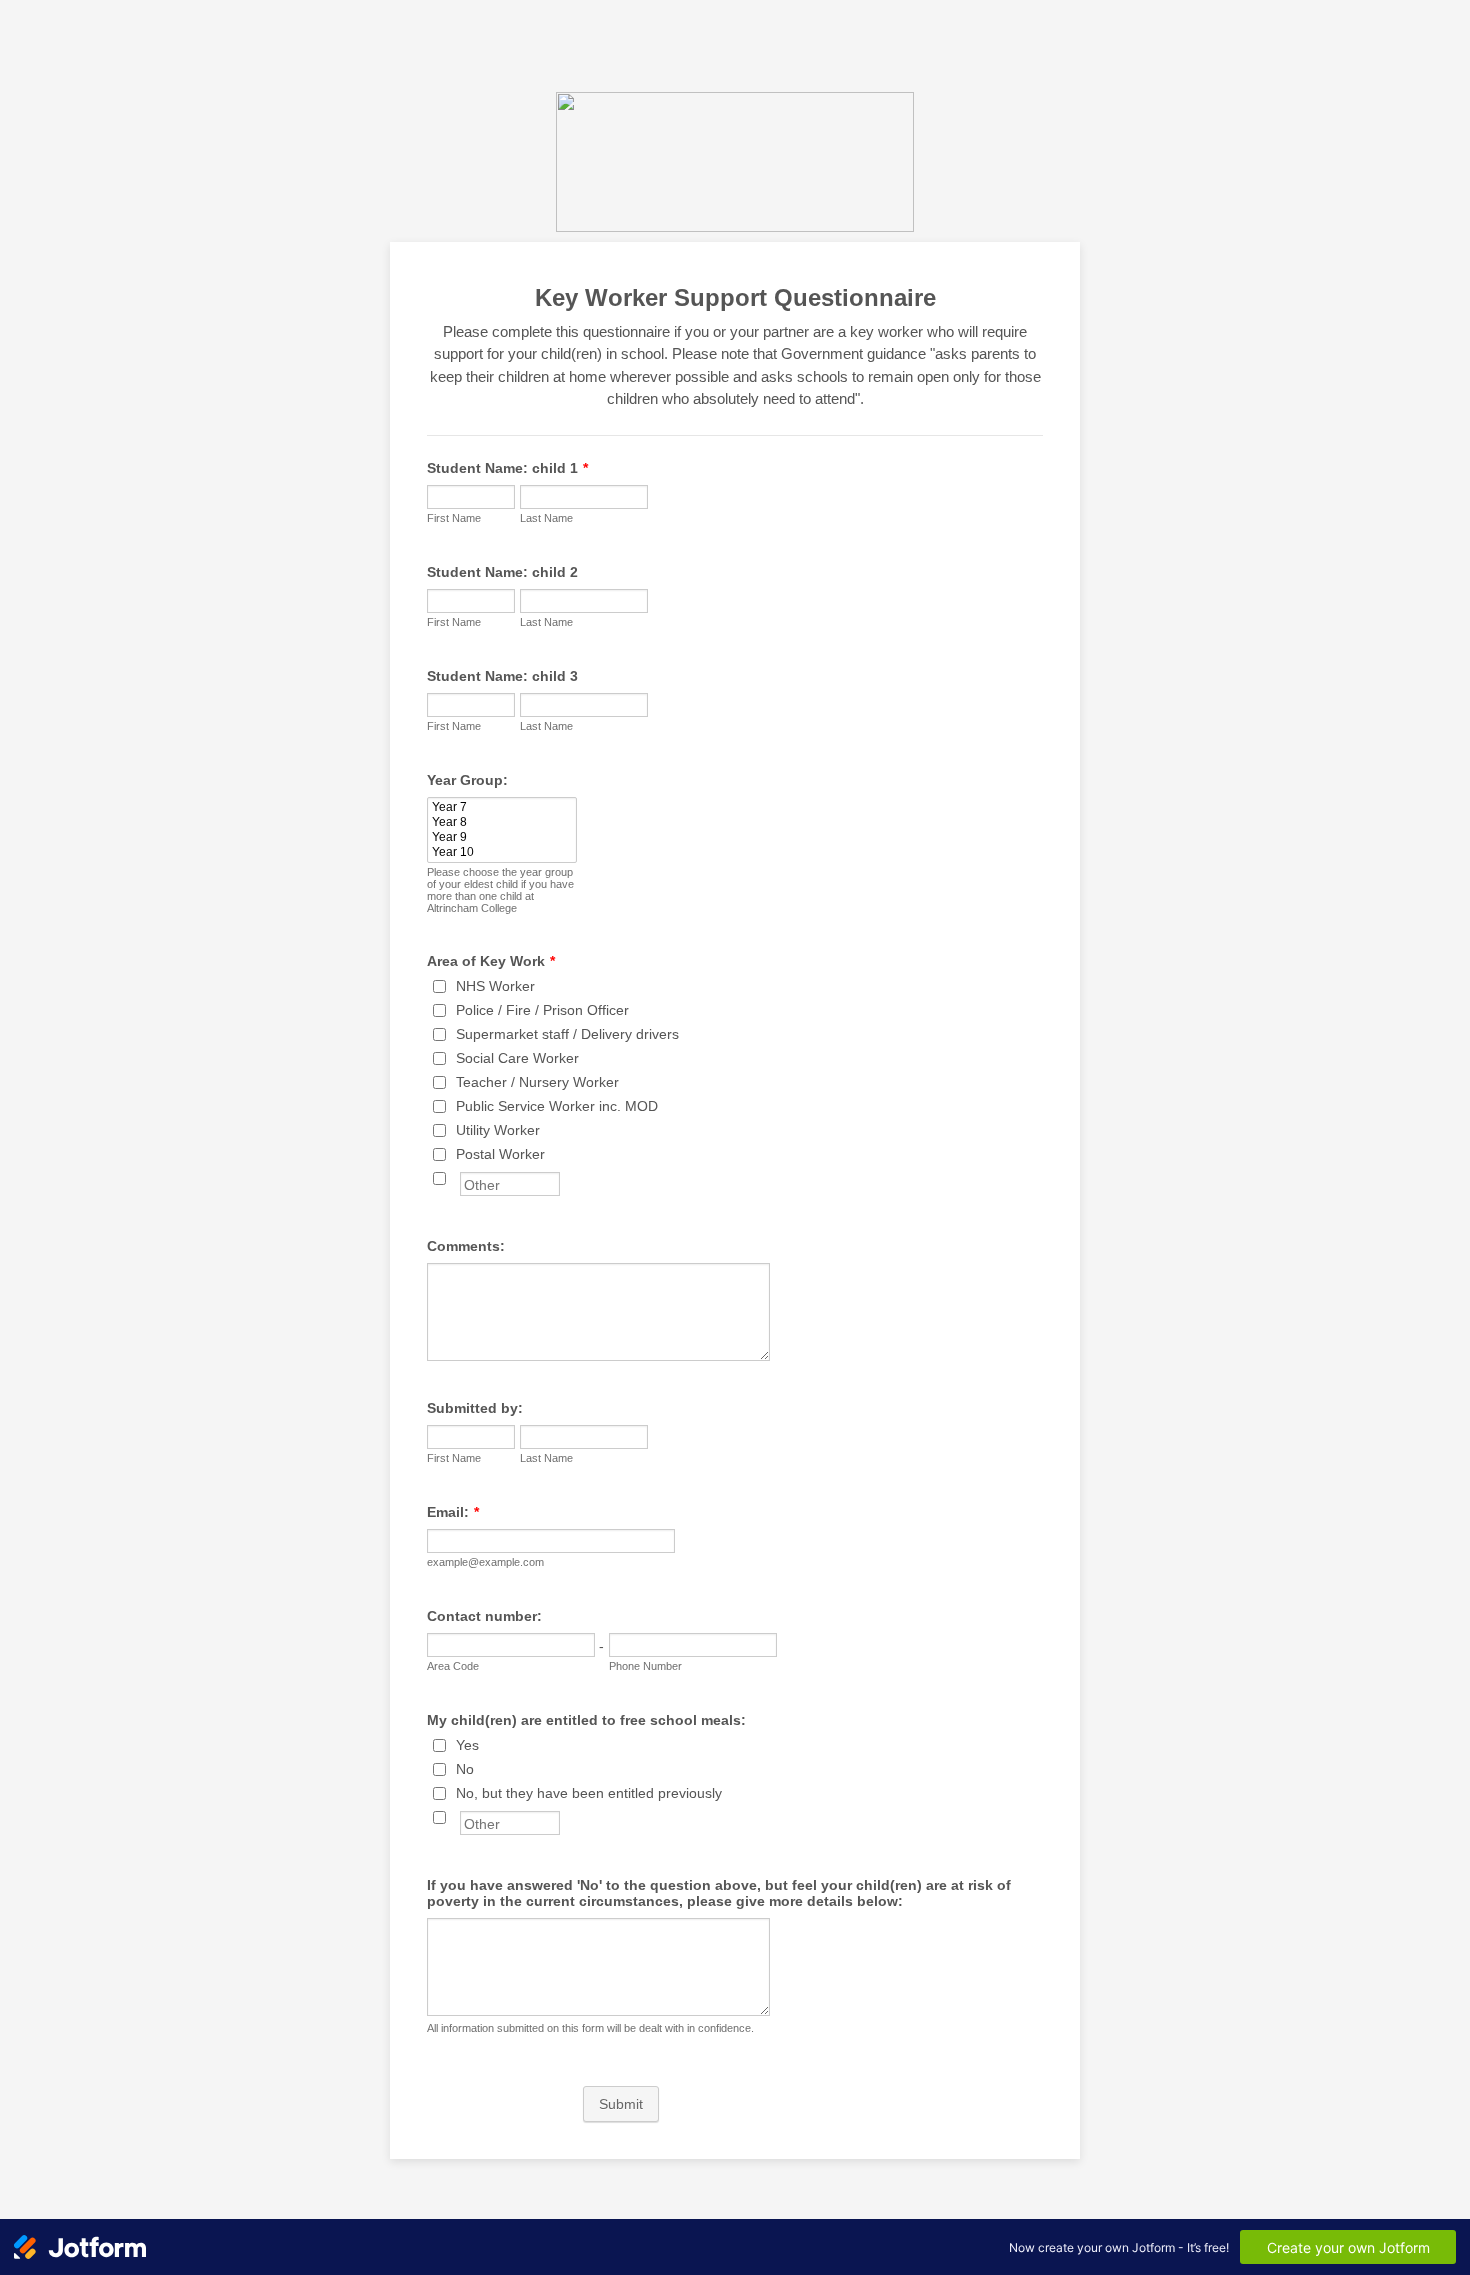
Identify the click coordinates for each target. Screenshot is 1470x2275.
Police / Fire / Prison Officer (542, 1010)
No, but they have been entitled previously (589, 1793)
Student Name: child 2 (502, 572)
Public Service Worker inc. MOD (557, 1106)
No (465, 1769)
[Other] (458, 1178)
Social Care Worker (517, 1058)
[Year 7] (502, 807)
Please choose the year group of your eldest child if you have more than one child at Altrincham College (500, 890)
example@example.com (485, 1562)
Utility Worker (498, 1130)
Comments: (466, 1246)
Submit (621, 2104)
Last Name (546, 518)
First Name (454, 518)
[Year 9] (502, 837)
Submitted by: (475, 1408)
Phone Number (645, 1666)
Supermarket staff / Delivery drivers (567, 1034)
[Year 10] (502, 852)
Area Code (453, 1666)
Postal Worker (500, 1154)
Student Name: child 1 (507, 468)
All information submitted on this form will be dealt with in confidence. (590, 2028)
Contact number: (484, 1616)
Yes (467, 1745)
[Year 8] (502, 822)
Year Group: (467, 780)
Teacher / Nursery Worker (537, 1082)
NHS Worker (495, 986)
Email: (453, 1512)
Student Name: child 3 (502, 676)
